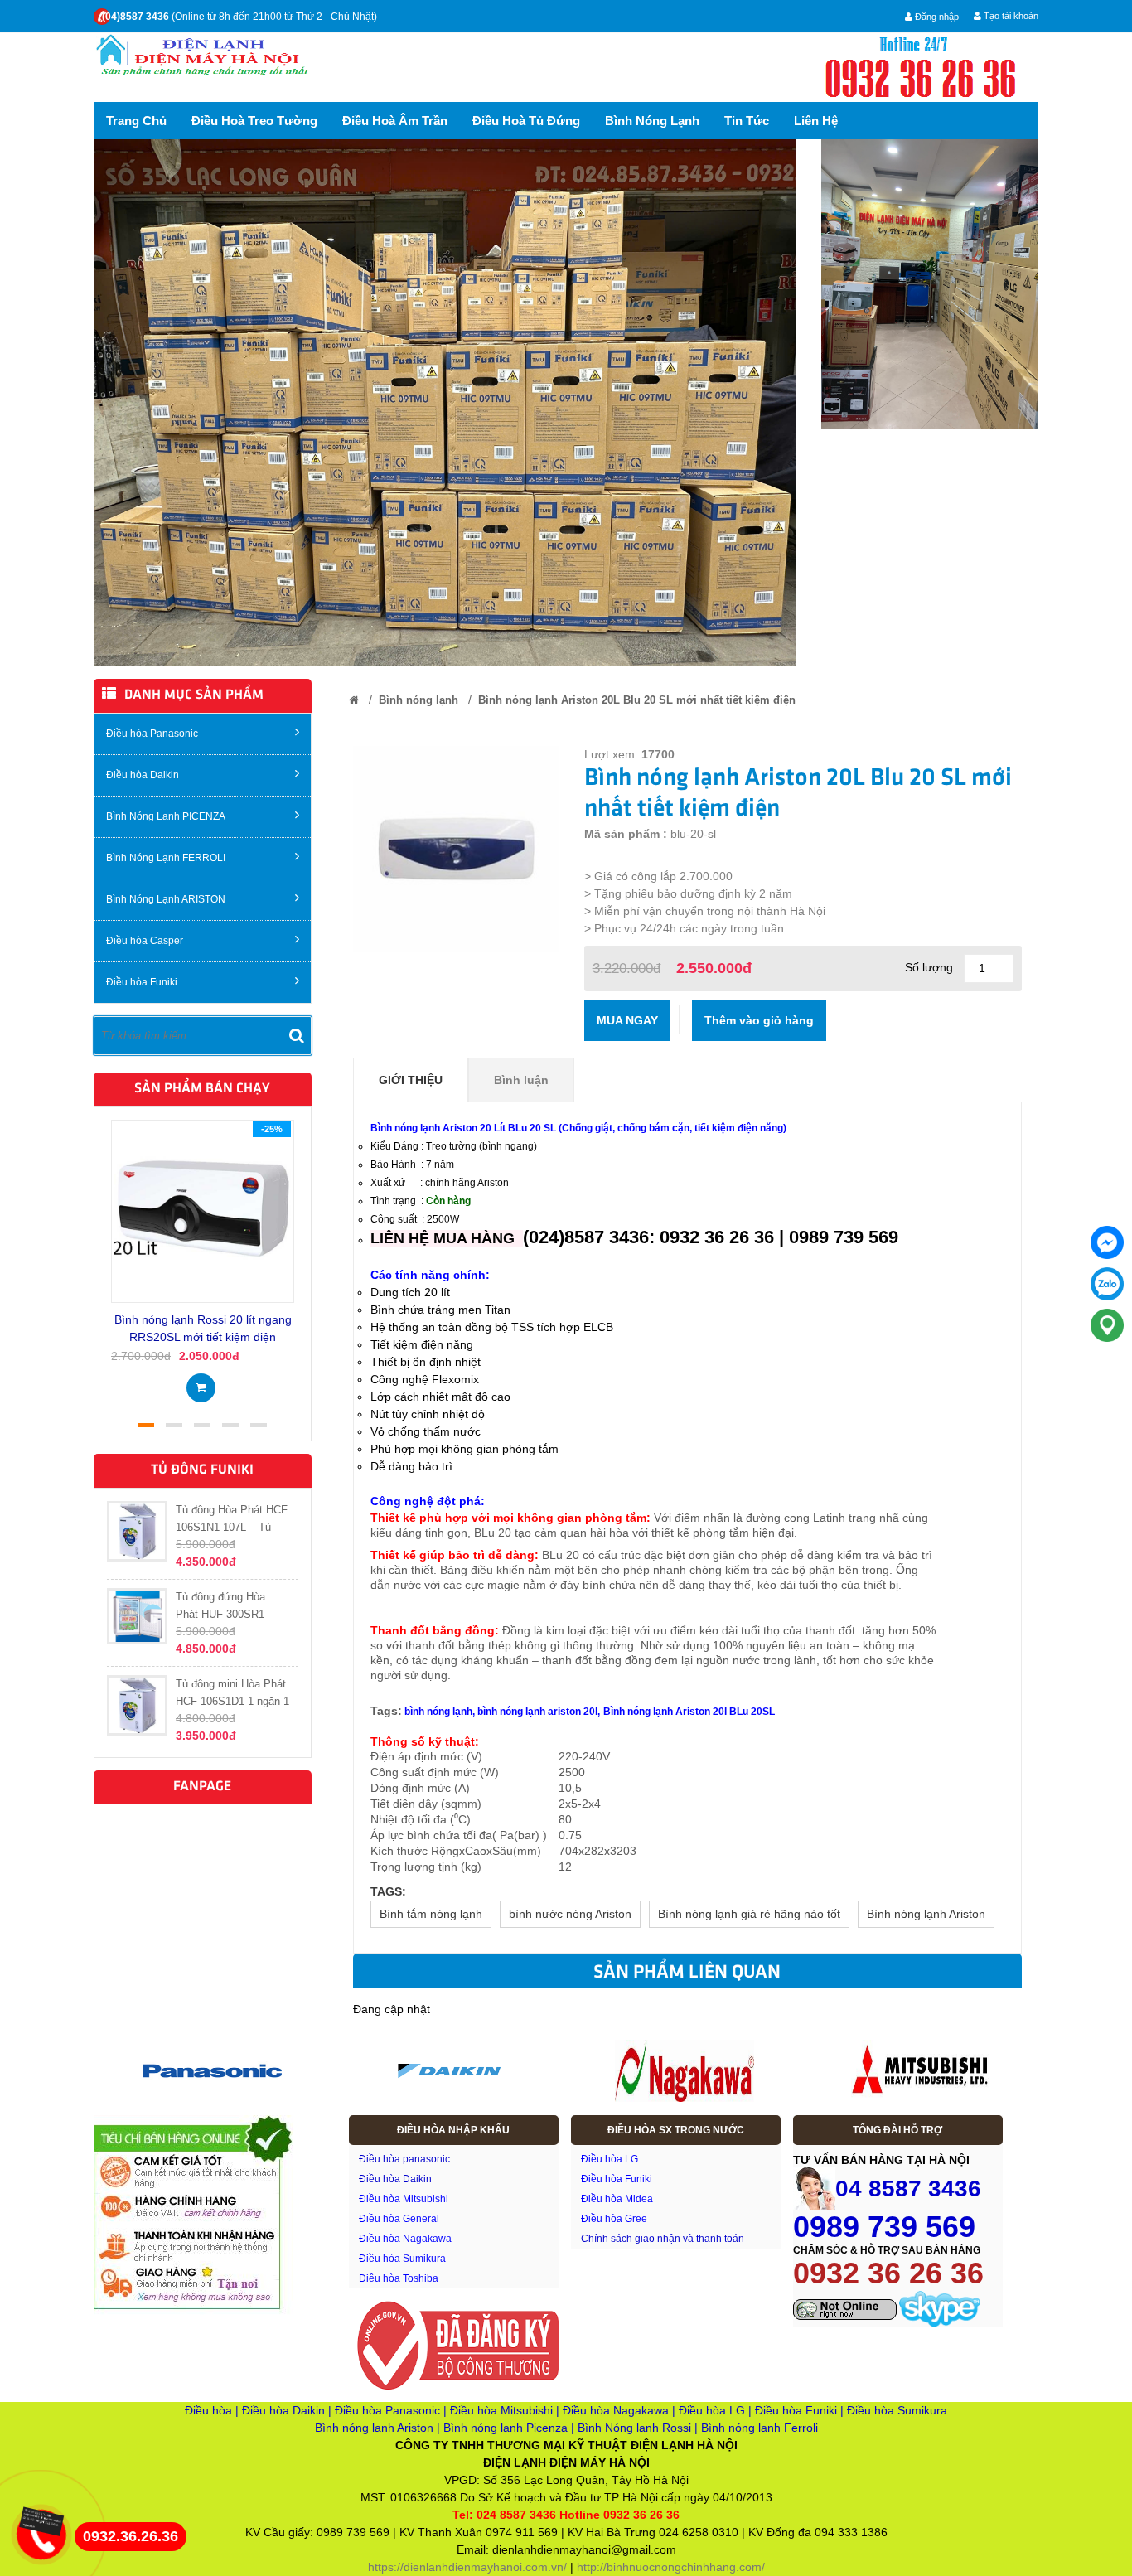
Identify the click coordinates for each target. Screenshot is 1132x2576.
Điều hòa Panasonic (152, 734)
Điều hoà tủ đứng (526, 121)
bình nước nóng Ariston (570, 1914)
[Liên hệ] (39, 2520)
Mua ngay (627, 1020)
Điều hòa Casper (145, 941)
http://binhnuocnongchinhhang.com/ (671, 2567)
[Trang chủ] (354, 700)
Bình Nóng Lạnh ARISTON (166, 899)
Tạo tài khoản (1010, 16)
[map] (1107, 1325)
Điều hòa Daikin (143, 775)
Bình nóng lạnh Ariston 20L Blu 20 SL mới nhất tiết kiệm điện (637, 700)
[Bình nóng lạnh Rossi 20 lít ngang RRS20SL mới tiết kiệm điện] (203, 1210)
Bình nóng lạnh (652, 121)
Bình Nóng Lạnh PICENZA (166, 816)
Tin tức (747, 121)
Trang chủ (136, 121)
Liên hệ (816, 121)
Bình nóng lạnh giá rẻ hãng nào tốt (749, 1914)
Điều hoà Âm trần (395, 121)
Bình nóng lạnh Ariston (926, 1914)
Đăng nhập (936, 17)
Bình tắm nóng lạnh (431, 1914)
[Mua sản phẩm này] (201, 1382)
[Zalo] (1107, 1284)
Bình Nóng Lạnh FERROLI (166, 858)
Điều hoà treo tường (254, 121)
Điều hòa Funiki (142, 982)
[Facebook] (1107, 1242)
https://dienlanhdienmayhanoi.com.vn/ (467, 2567)
